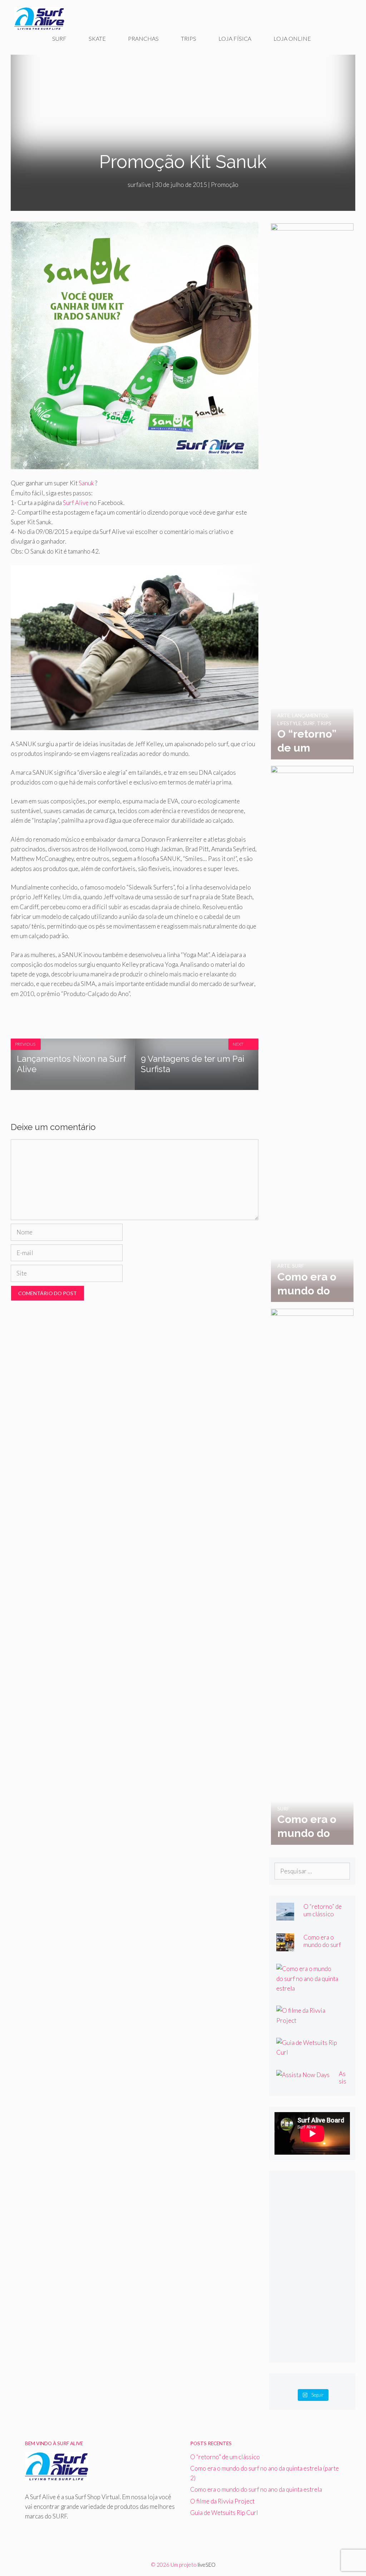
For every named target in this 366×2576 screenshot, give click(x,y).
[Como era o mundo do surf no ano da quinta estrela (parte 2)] (312, 1297)
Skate (97, 38)
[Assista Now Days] (303, 2075)
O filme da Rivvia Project (222, 2501)
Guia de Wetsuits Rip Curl (224, 2513)
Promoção (225, 185)
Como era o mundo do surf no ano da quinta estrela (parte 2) (325, 1948)
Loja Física (235, 38)
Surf (59, 38)
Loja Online (292, 38)
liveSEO (207, 2565)
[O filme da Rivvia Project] (308, 2020)
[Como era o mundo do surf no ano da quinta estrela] (312, 1840)
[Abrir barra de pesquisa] (337, 39)
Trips (189, 38)
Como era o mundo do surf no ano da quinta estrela (256, 2489)
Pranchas (143, 38)
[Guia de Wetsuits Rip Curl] (308, 2052)
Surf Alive (76, 503)
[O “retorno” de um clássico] (312, 755)
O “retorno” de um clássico (323, 1910)
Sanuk (86, 483)
